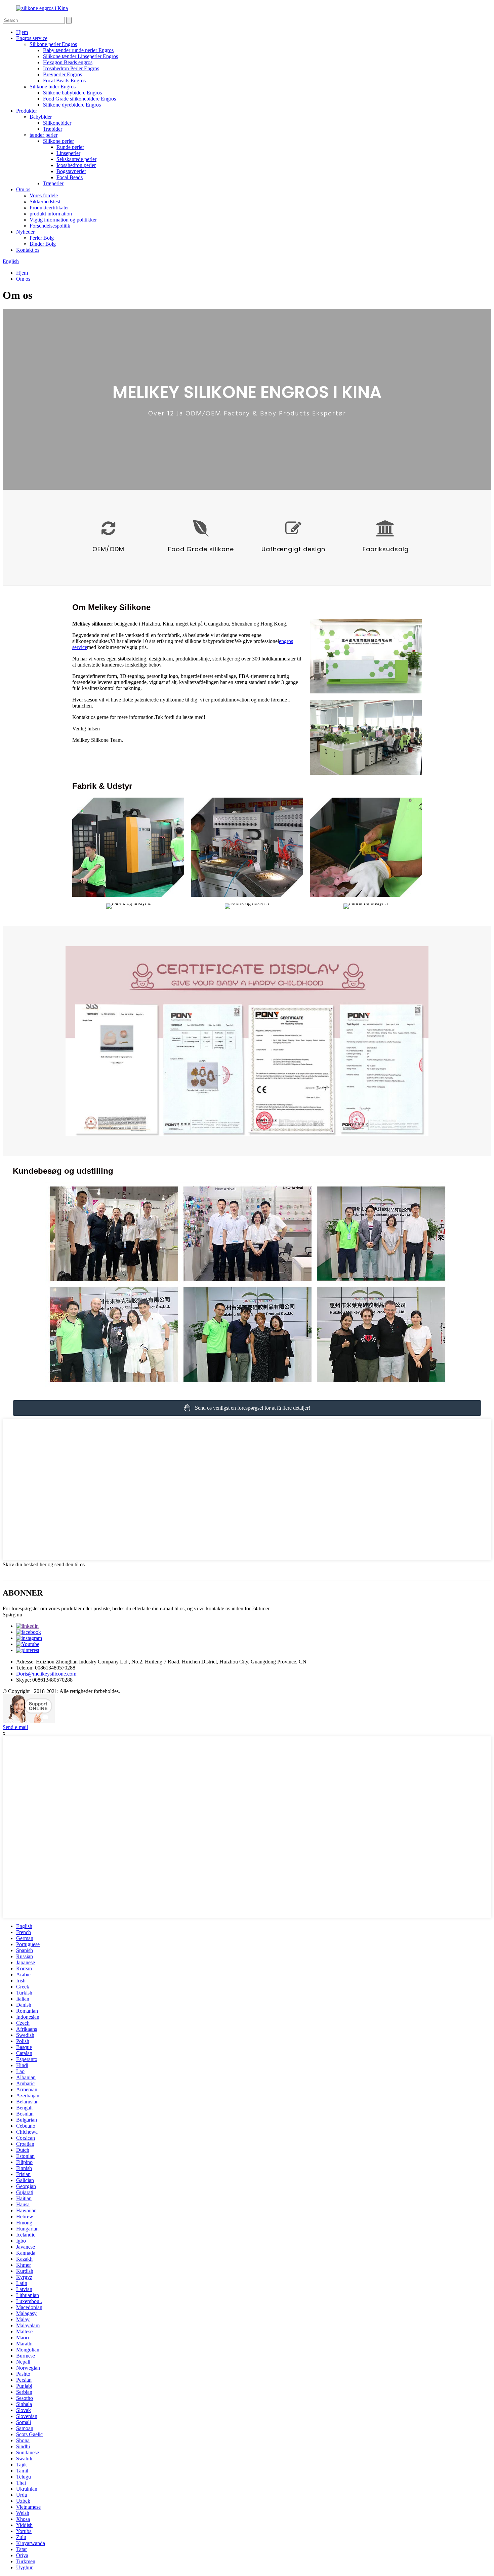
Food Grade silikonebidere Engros (79, 99)
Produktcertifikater (49, 208)
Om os (23, 189)
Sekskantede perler (76, 159)
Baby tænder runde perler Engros (78, 50)
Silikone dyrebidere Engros (72, 105)
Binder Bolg (43, 244)
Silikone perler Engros (53, 44)
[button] (247, 1408)
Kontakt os (28, 250)
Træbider (53, 129)
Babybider (41, 117)
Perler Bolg (42, 238)
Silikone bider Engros (53, 87)
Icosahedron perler (76, 165)
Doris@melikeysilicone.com (46, 1674)
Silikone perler (58, 141)
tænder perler (44, 135)
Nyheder (25, 232)
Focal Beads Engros (64, 80)
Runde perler (70, 147)
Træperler (53, 183)
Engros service (32, 38)
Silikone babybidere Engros (72, 93)
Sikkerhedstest (45, 202)
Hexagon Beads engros (68, 62)
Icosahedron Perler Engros (71, 68)
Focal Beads (70, 177)
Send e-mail (15, 1727)
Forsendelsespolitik (50, 226)
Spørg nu (12, 1615)
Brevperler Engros (63, 74)
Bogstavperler (71, 171)
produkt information (51, 214)
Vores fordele (44, 195)
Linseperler (68, 153)
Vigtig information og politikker (63, 220)
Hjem (22, 32)
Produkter (27, 111)
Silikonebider (57, 123)
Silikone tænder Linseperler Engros (80, 56)
